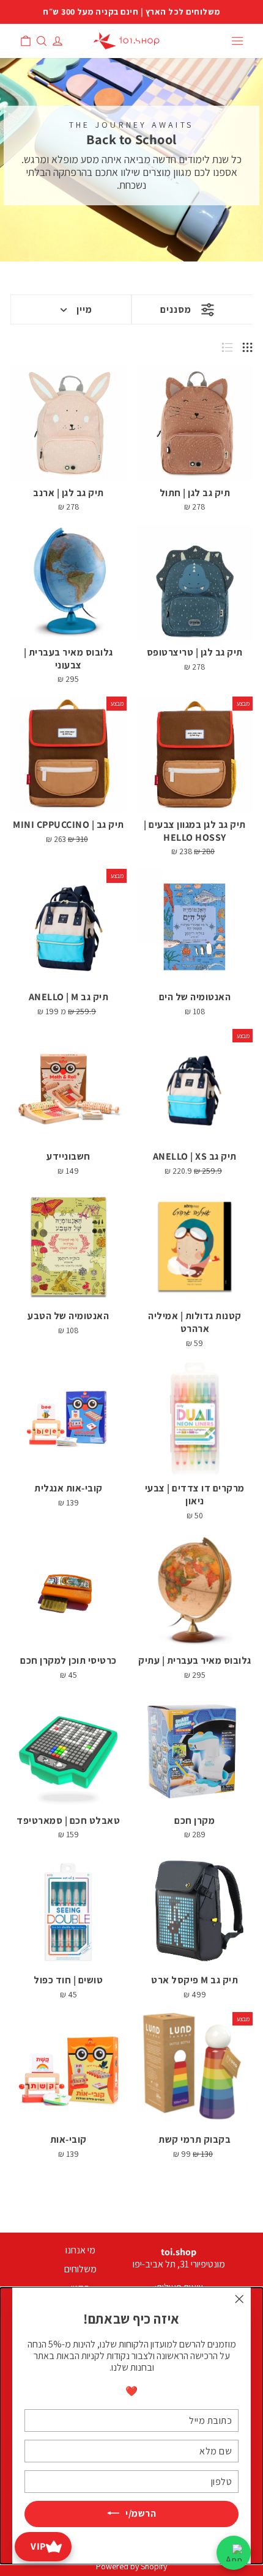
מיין (84, 309)
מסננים (176, 309)
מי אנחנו (80, 2250)
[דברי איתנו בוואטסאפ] (234, 2553)
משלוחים (80, 2269)
